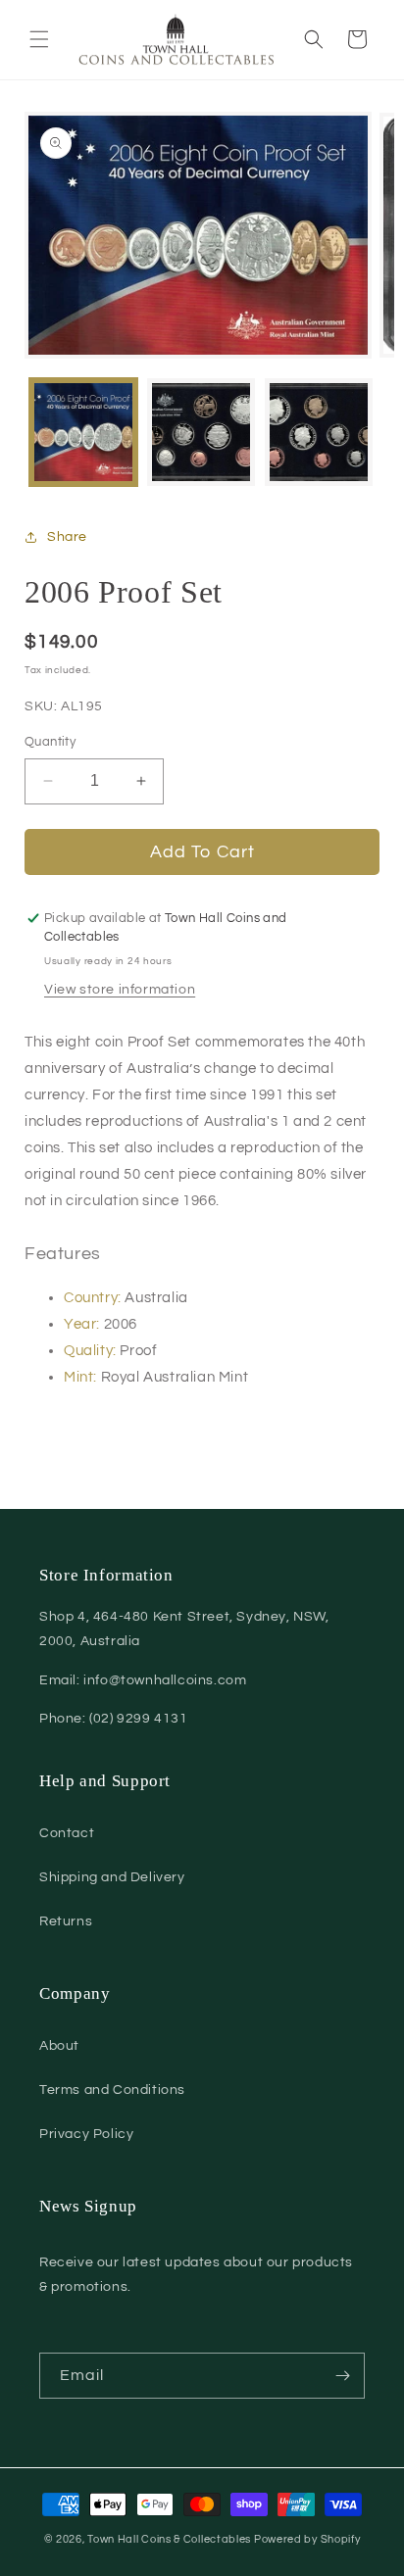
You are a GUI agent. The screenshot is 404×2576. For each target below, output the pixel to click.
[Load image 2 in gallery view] (201, 432)
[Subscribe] (342, 2376)
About (59, 2046)
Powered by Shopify (307, 2539)
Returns (66, 1921)
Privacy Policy (86, 2134)
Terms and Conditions (112, 2090)
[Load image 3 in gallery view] (319, 432)
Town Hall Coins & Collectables (169, 2539)
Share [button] (67, 537)
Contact (67, 1833)
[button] (39, 39)
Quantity (50, 742)
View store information (120, 990)
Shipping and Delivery (112, 1877)
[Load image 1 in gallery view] (83, 432)
